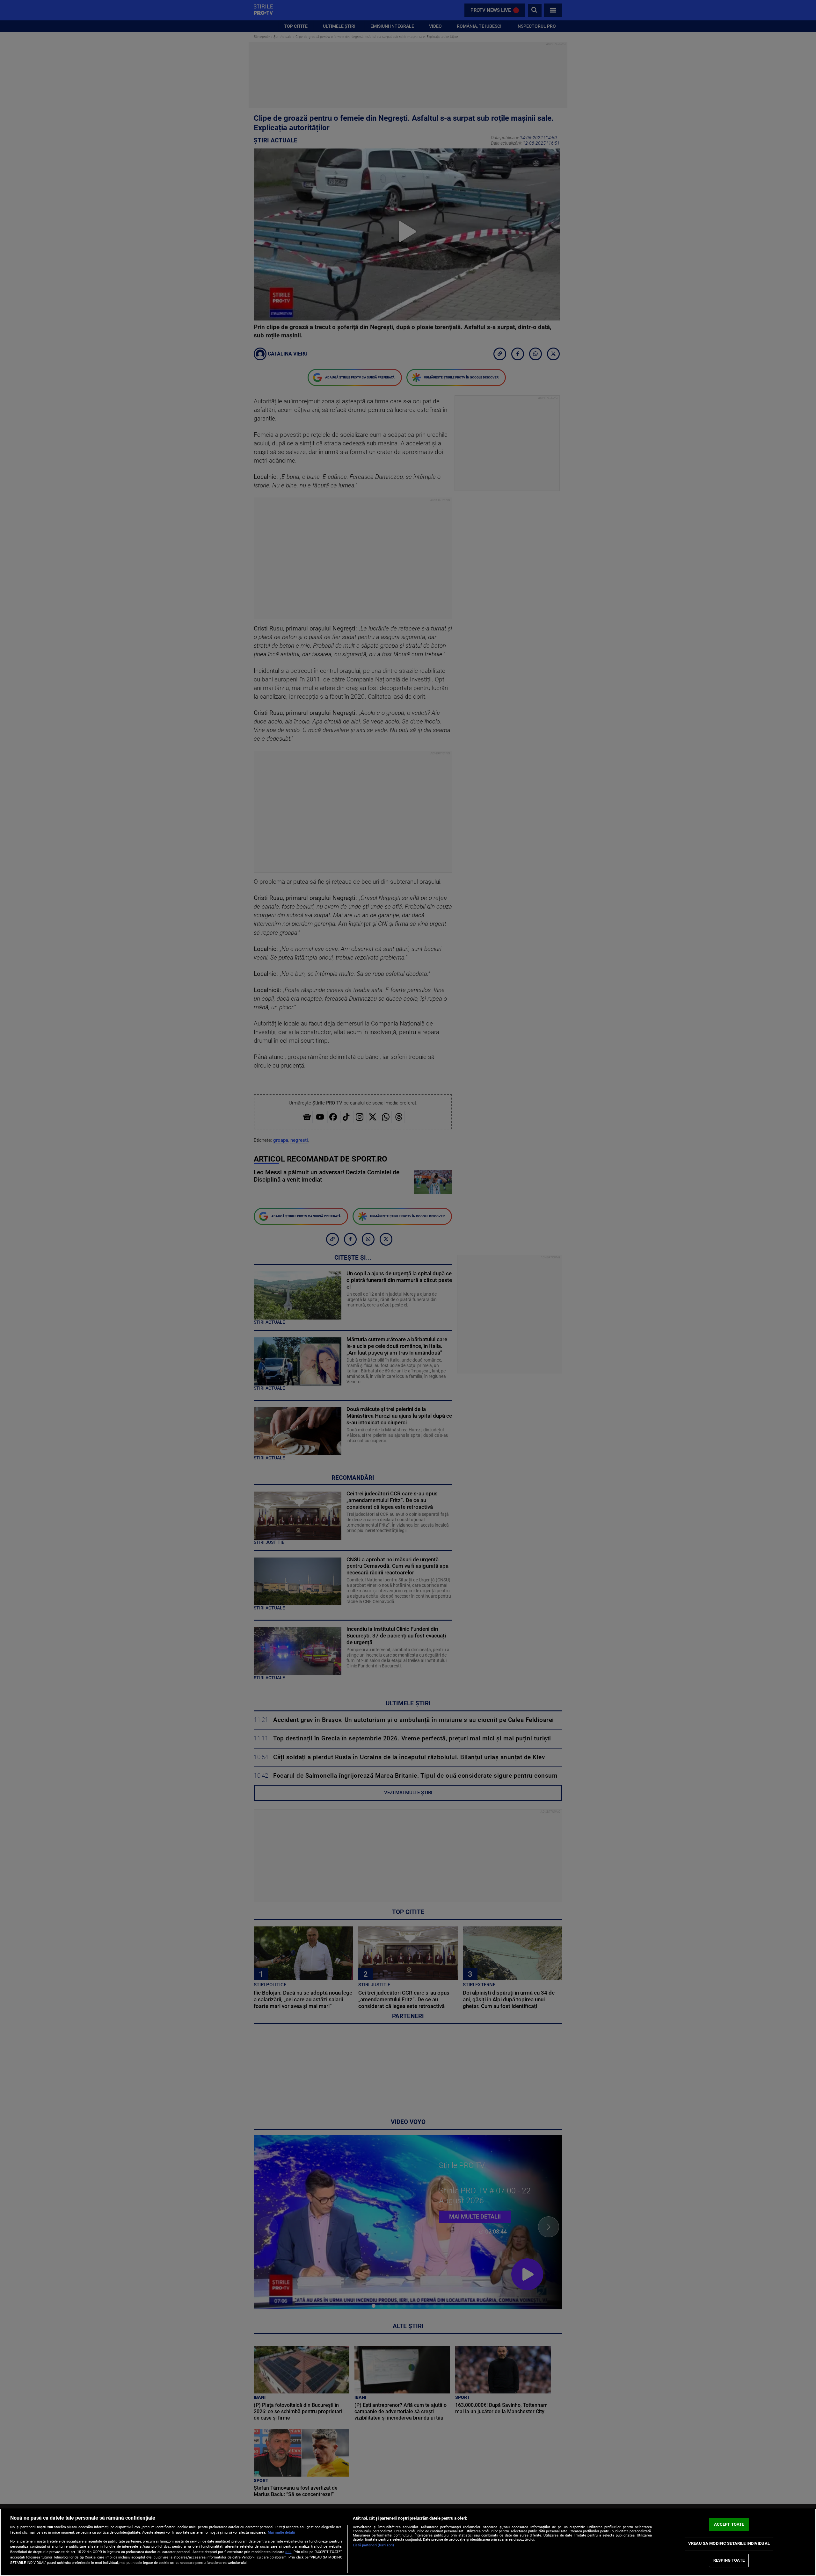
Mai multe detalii (281, 2533)
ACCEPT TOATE (729, 2524)
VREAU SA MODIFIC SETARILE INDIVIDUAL (729, 2543)
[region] (408, 2542)
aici (288, 2552)
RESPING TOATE (729, 2560)
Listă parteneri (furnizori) (373, 2545)
